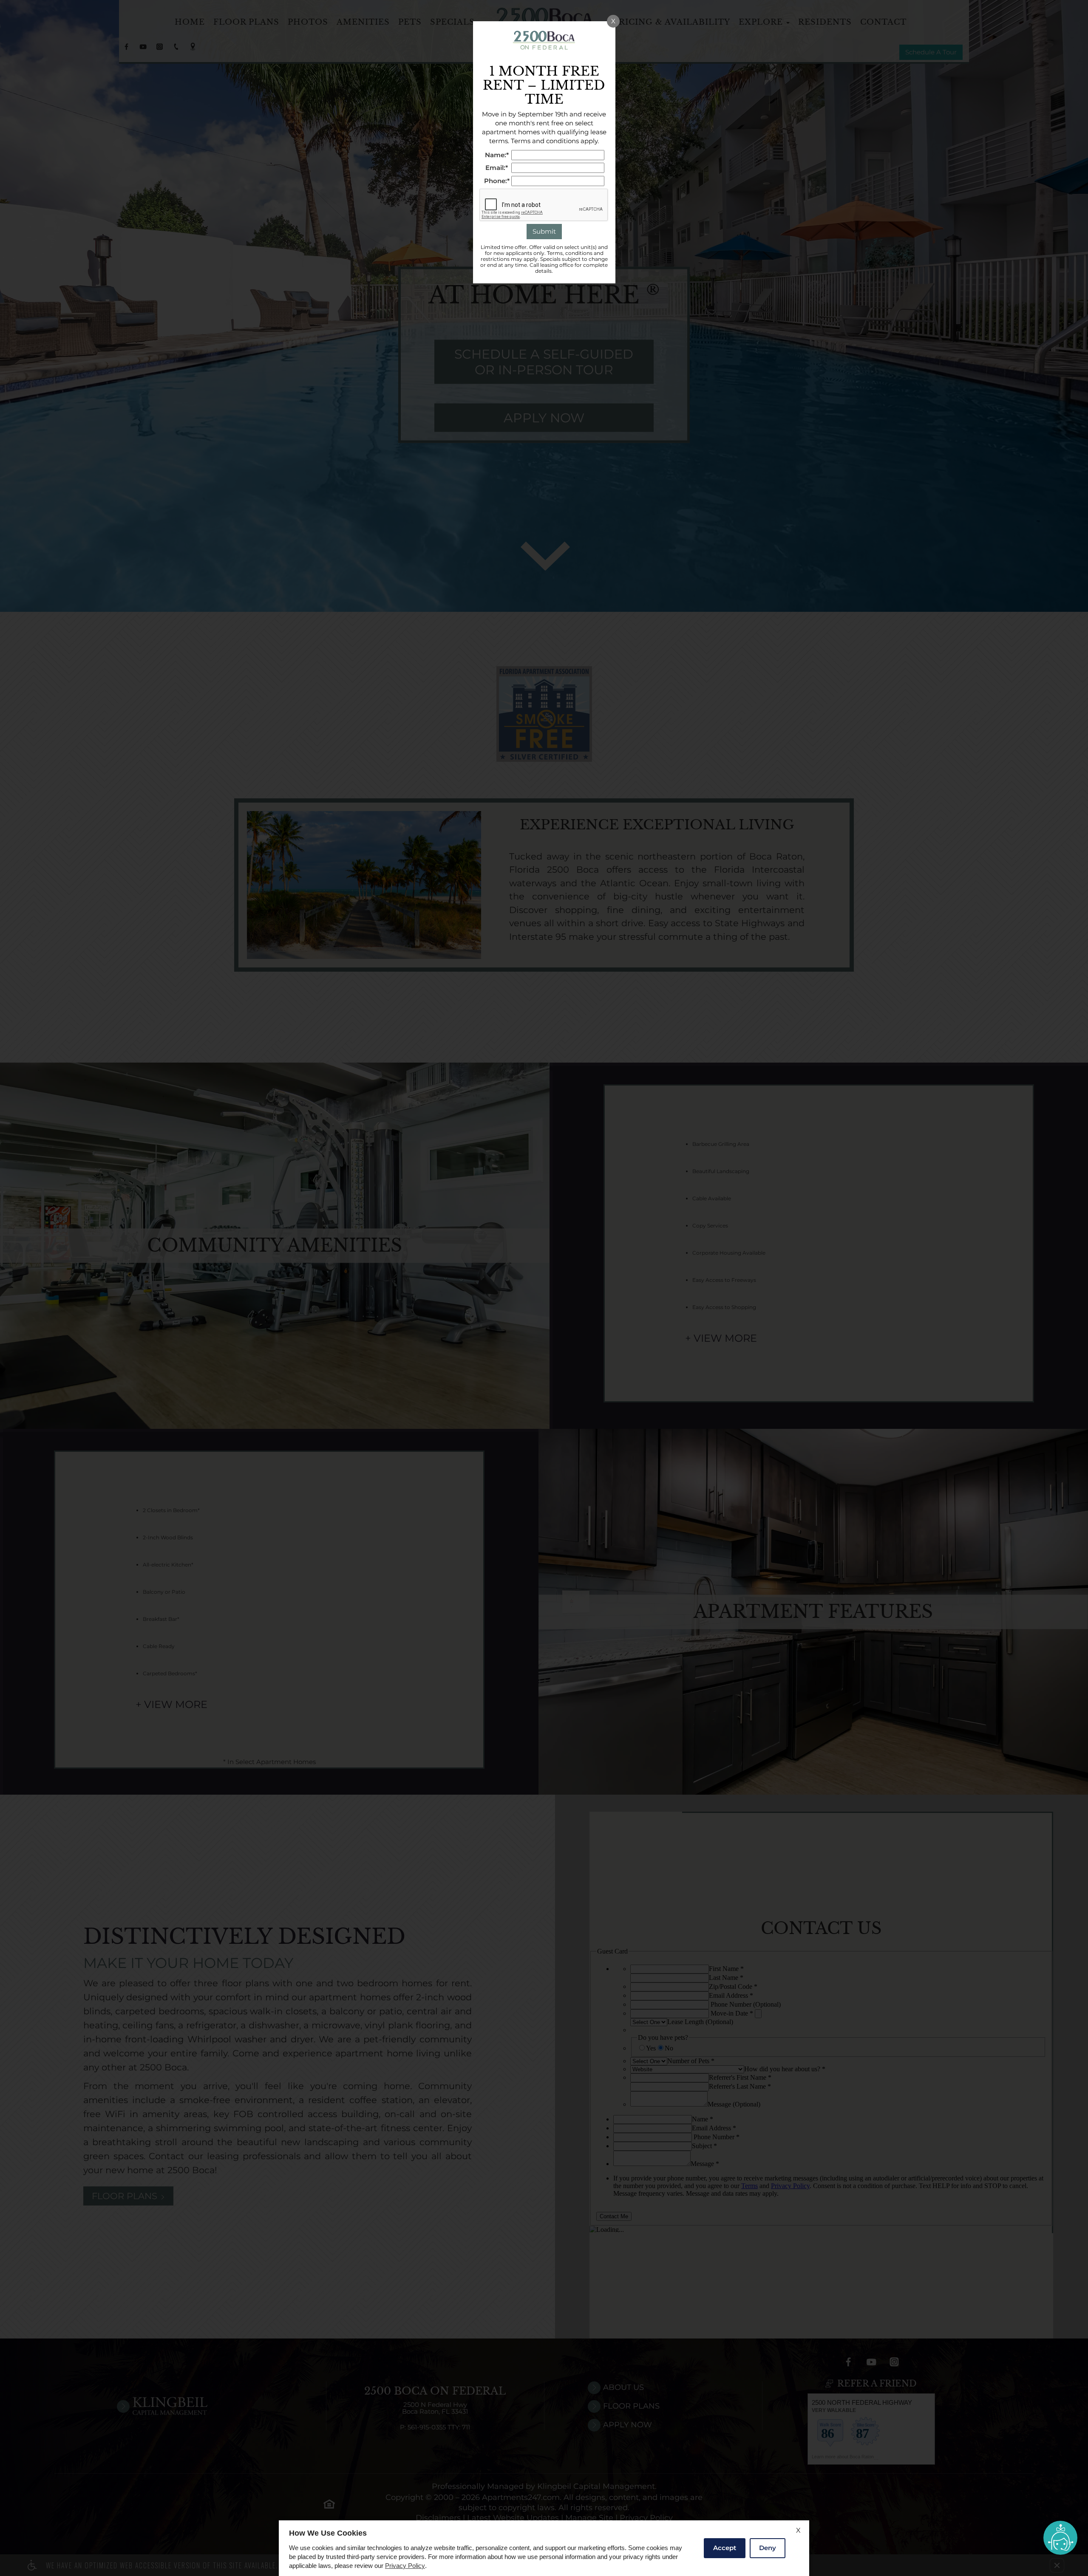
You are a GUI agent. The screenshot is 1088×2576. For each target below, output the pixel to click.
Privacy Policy (405, 2566)
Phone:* (497, 181)
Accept (725, 2548)
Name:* (497, 155)
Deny (768, 2548)
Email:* (497, 168)
